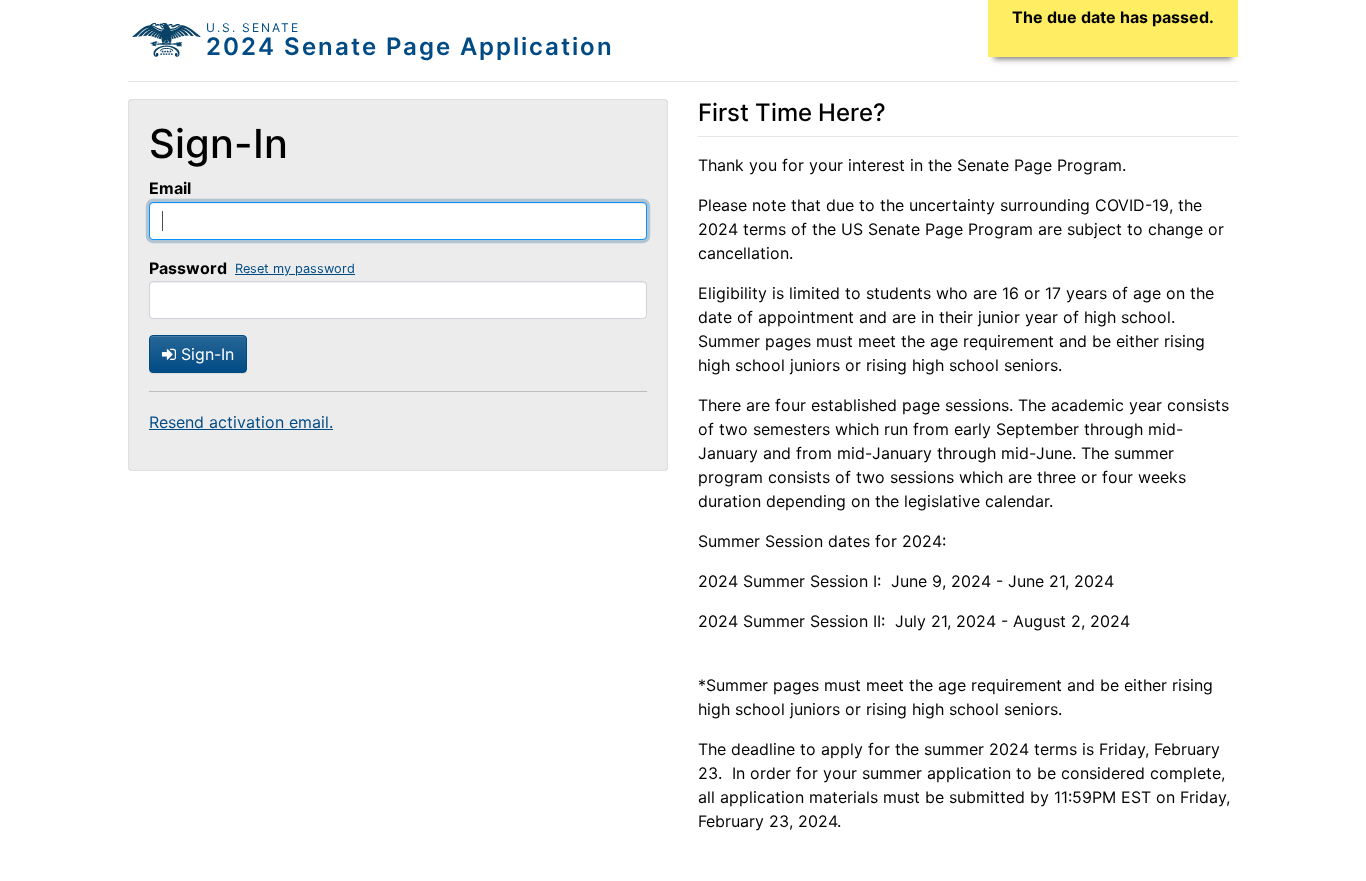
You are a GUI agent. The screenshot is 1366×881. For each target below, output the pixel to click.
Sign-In (205, 354)
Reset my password (295, 268)
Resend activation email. (241, 422)
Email (170, 188)
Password (188, 268)
